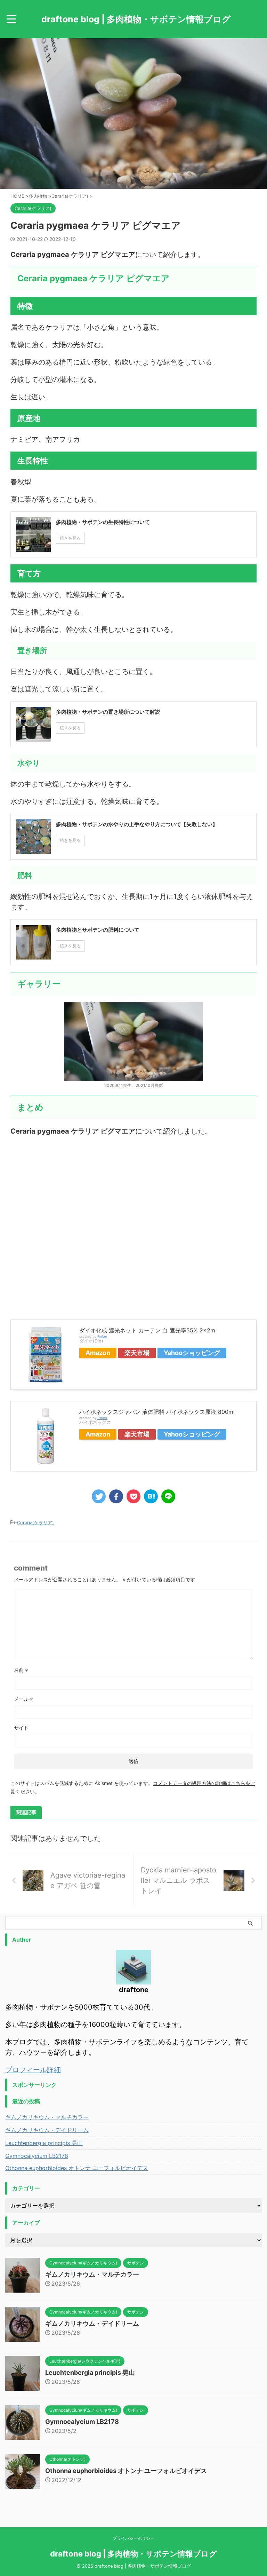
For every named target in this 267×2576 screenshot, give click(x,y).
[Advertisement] (133, 1224)
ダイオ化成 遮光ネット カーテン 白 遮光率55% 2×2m (147, 1330)
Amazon (98, 1353)
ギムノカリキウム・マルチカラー (47, 2117)
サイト (21, 1728)
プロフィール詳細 (33, 2070)
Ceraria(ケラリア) (35, 1522)
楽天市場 (137, 1353)
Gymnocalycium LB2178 (37, 2156)
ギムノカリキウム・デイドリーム (47, 2130)
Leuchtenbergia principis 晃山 (44, 2143)
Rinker (102, 1336)
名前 (21, 1670)
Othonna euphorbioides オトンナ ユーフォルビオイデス (77, 2168)
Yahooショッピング (192, 1353)
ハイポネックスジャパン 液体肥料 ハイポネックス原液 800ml (157, 1412)
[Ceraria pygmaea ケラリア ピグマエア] (151, 1496)
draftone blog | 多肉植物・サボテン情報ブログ (136, 19)
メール (23, 1699)
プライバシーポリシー (133, 2538)
